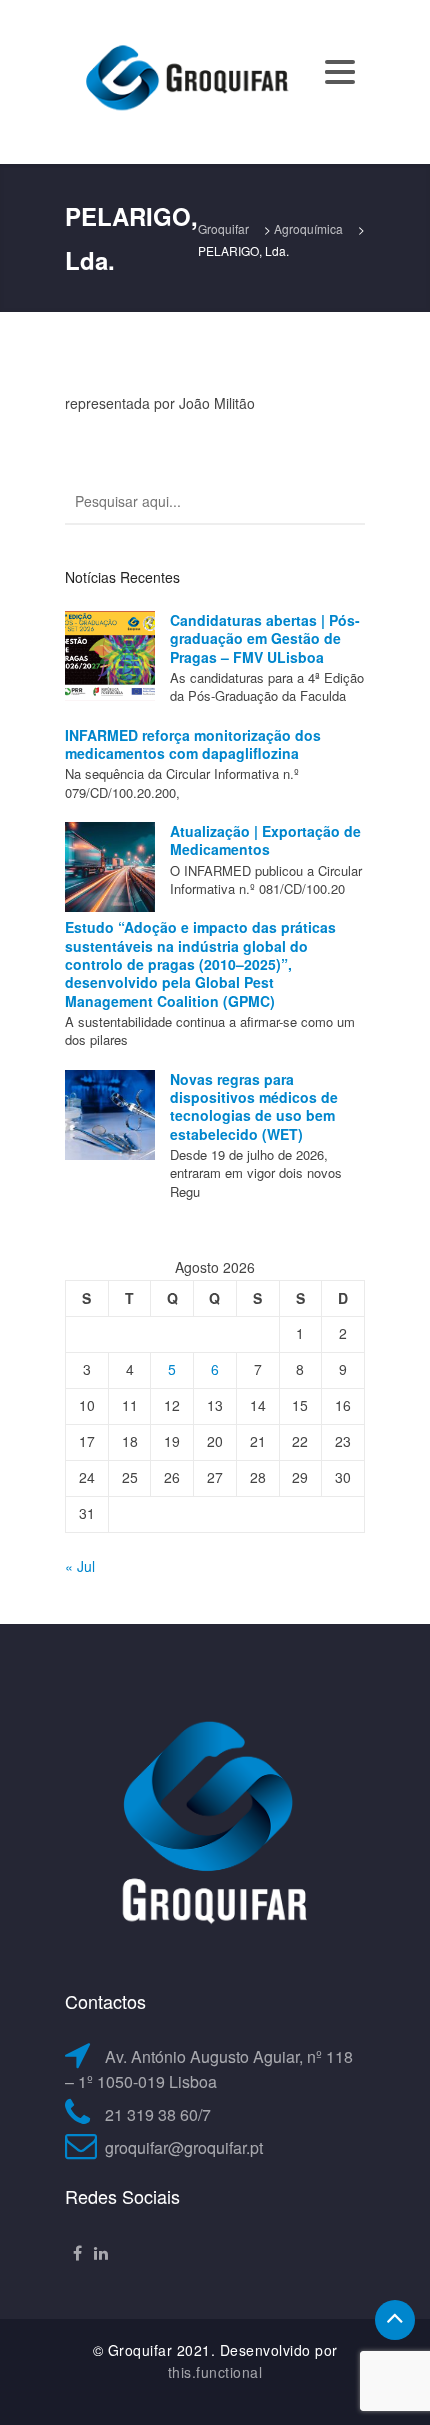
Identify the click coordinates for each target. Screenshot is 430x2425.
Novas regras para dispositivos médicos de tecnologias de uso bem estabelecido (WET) (254, 1106)
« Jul (80, 1566)
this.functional (215, 2372)
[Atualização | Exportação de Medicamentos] (110, 867)
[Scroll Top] (395, 2320)
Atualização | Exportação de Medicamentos (265, 840)
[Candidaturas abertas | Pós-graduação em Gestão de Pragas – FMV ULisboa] (110, 656)
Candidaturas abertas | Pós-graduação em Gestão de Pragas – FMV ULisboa (265, 638)
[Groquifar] (185, 80)
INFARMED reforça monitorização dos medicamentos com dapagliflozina (193, 744)
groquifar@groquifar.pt (184, 2147)
